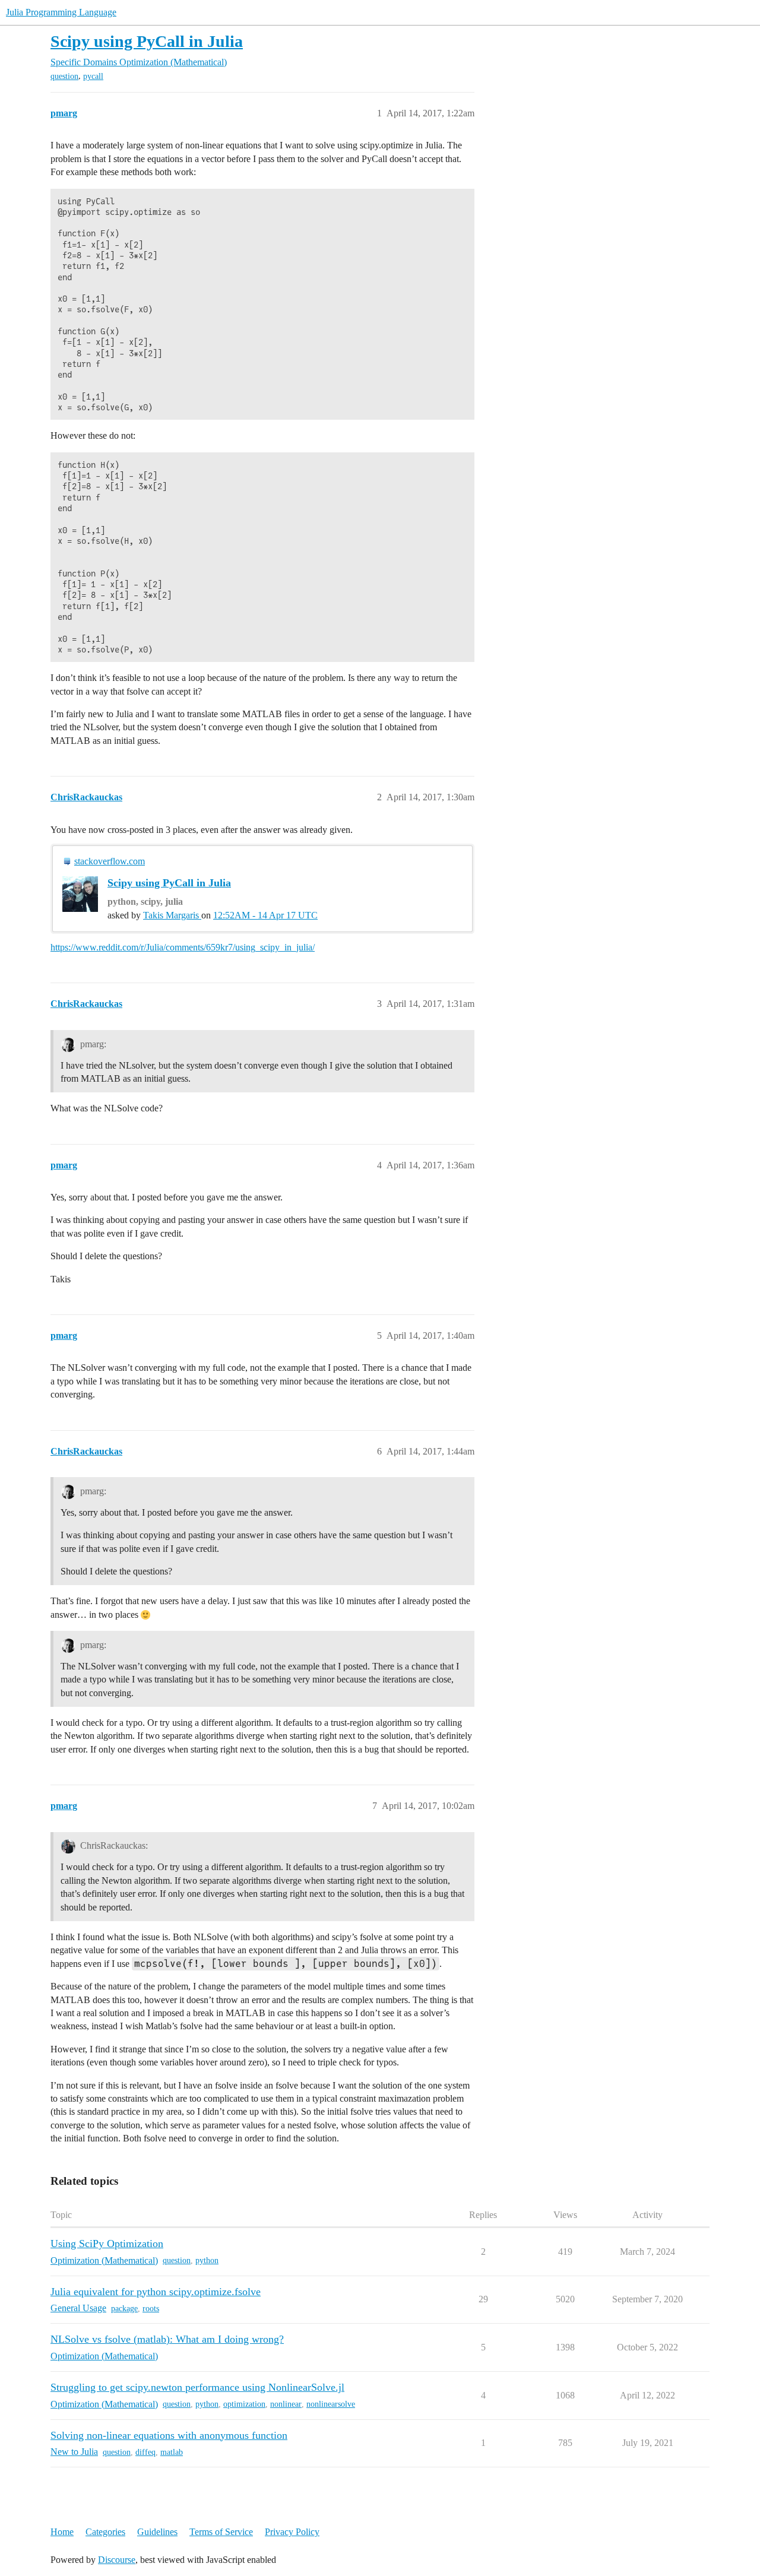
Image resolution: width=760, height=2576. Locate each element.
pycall (93, 76)
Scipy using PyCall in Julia (147, 41)
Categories (105, 2532)
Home (62, 2532)
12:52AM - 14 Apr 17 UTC (265, 915)
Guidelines (157, 2532)
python (207, 2260)
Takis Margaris (172, 915)
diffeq (145, 2452)
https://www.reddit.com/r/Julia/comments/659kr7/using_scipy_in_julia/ (183, 947)
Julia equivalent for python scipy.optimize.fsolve (156, 2292)
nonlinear (286, 2404)
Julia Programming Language (61, 12)
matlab (172, 2452)
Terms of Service (221, 2532)
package (124, 2309)
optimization (244, 2404)
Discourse (117, 2560)
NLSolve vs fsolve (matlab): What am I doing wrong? (167, 2339)
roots (151, 2309)
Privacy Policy (292, 2532)
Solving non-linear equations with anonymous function (169, 2435)
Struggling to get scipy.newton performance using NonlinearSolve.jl (197, 2387)
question (64, 76)
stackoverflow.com (110, 861)
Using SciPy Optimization (107, 2244)
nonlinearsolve (331, 2404)
